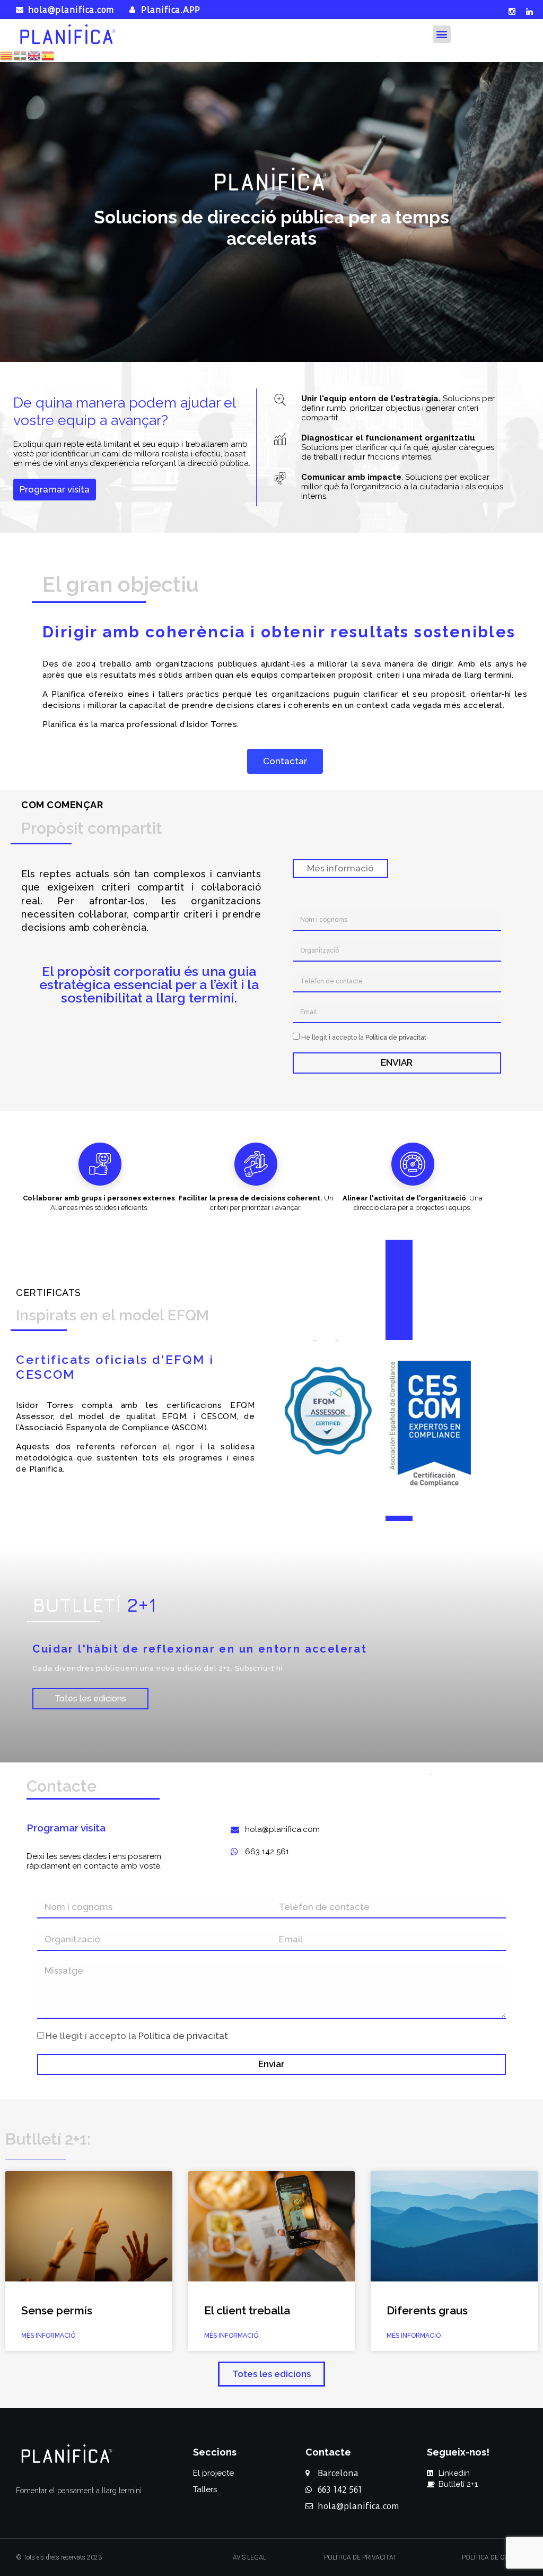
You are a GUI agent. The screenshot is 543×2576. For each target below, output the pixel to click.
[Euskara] (21, 54)
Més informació (48, 2336)
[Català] (7, 54)
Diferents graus (427, 2310)
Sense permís (57, 2310)
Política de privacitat (396, 1038)
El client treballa (247, 2310)
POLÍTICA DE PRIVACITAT (360, 2557)
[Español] (48, 54)
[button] (442, 34)
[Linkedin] (530, 11)
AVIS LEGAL (249, 2557)
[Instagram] (512, 11)
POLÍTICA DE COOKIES (494, 2557)
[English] (34, 54)
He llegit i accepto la (364, 1038)
